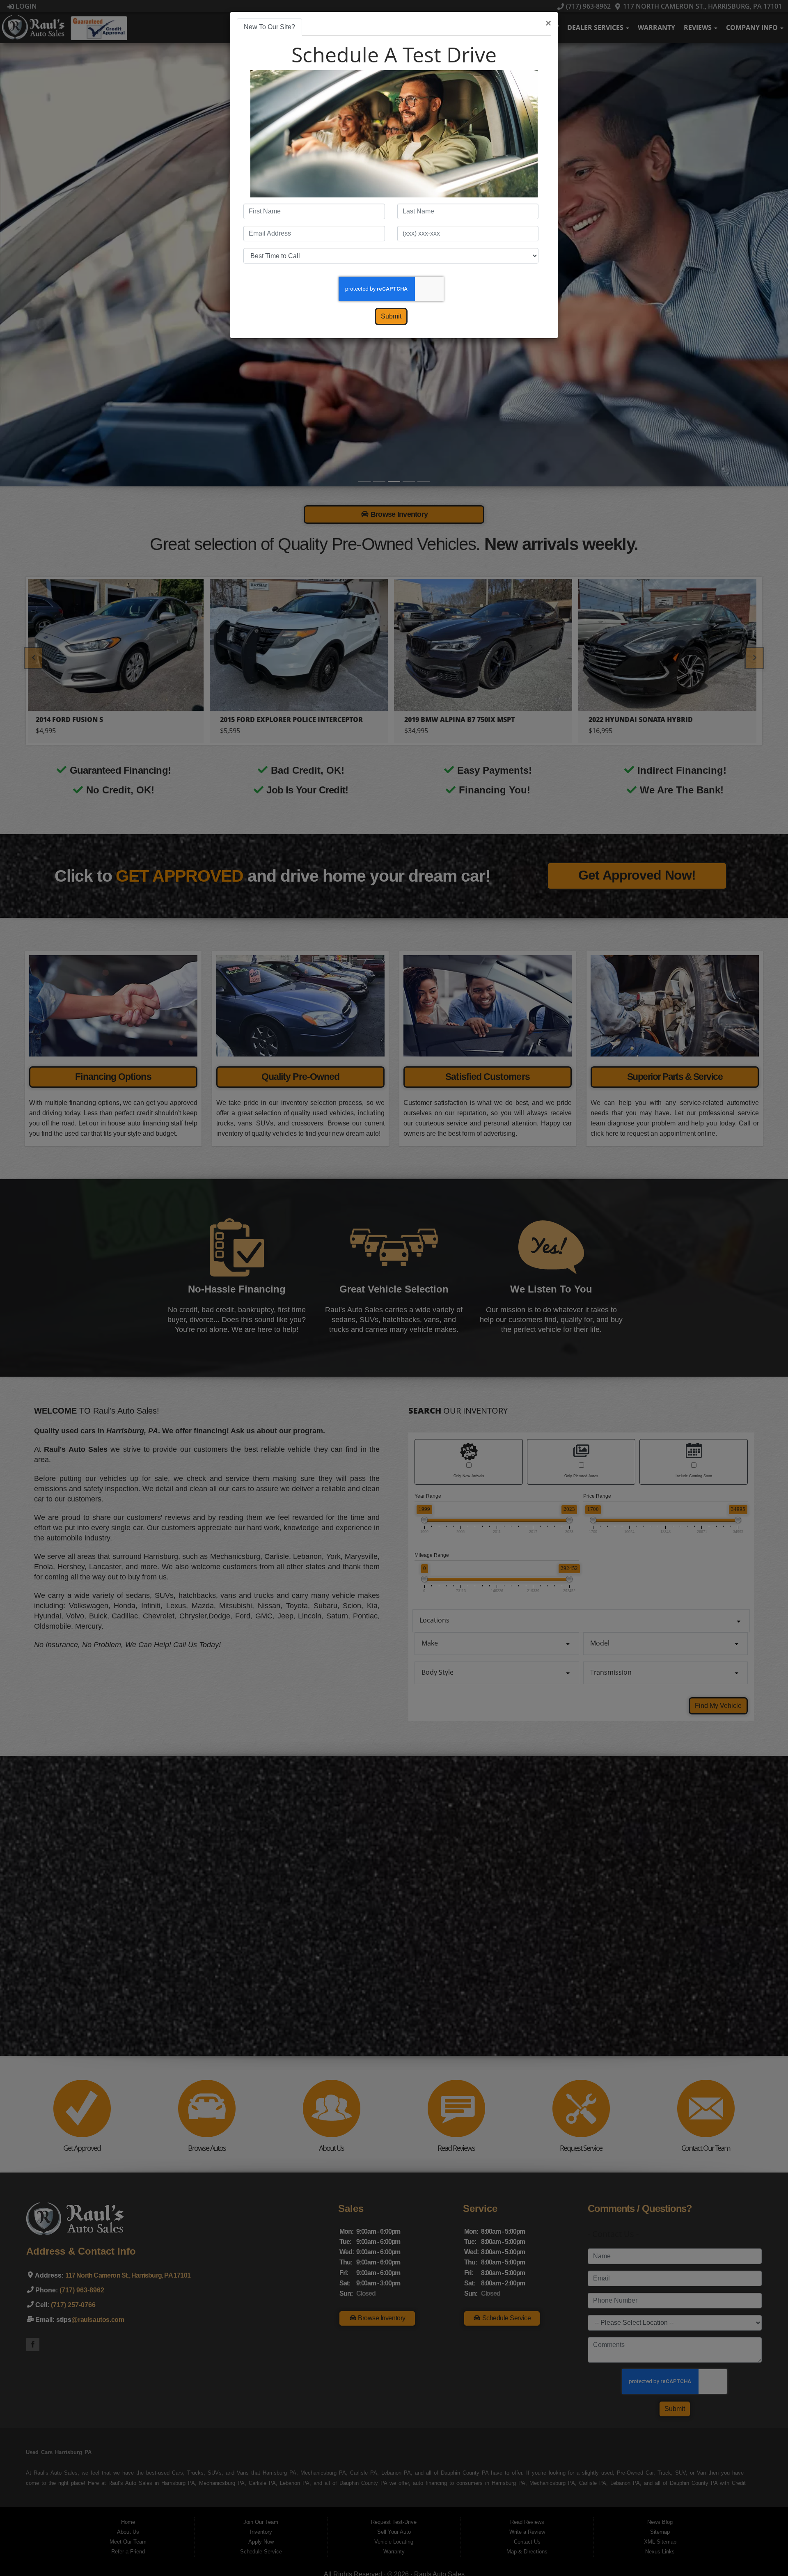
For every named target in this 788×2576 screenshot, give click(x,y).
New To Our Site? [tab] (269, 27)
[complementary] (763, 2551)
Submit (391, 316)
